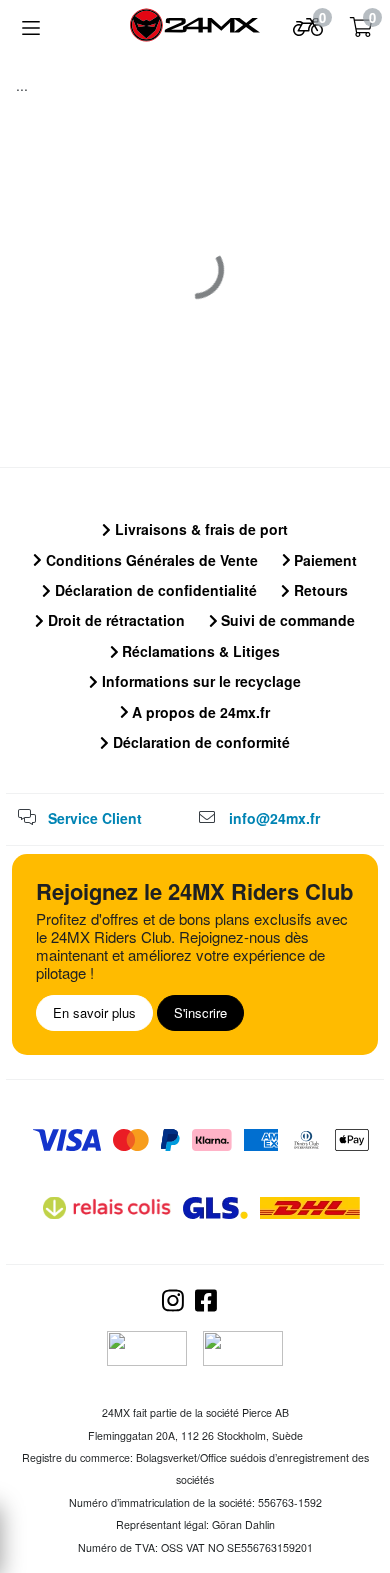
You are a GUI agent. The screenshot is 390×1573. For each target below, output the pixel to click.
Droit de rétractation (114, 620)
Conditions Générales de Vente (150, 560)
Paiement (323, 560)
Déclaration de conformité (199, 742)
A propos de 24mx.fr (199, 712)
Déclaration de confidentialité (154, 590)
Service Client (95, 818)
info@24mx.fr (274, 818)
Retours (319, 590)
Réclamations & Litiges (199, 651)
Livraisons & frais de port (199, 529)
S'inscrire (200, 1012)
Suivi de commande (286, 620)
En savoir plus (94, 1012)
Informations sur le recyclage (199, 681)
